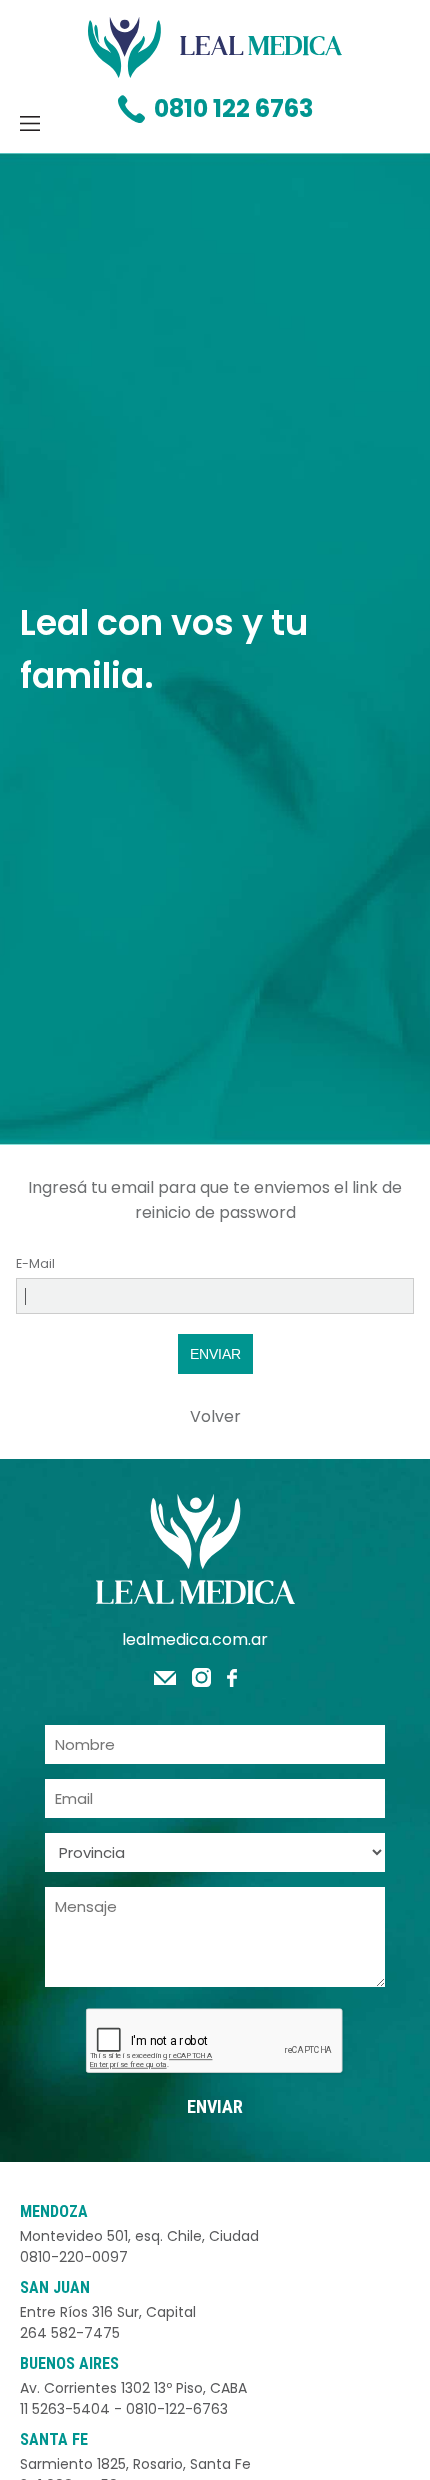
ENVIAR (215, 1354)
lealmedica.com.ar (195, 1639)
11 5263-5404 (65, 2409)
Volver (215, 1416)
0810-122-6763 (177, 2409)
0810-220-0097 (74, 2257)
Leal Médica (215, 47)
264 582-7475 (70, 2333)
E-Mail (35, 1263)
